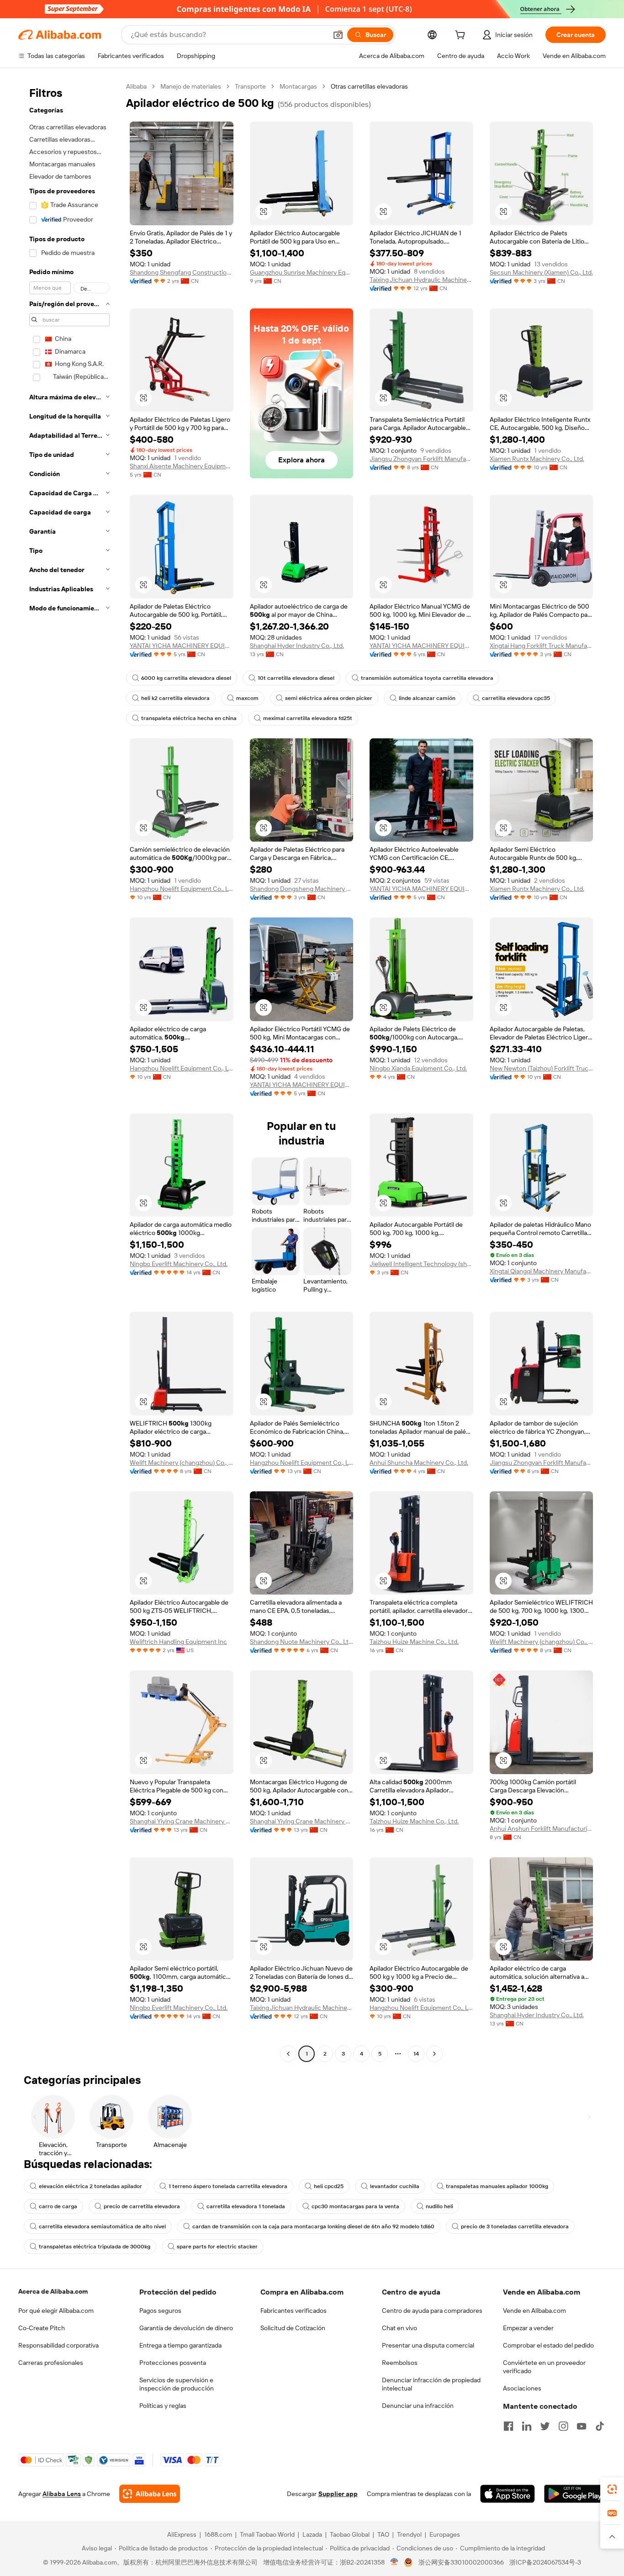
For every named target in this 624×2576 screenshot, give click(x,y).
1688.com (218, 2534)
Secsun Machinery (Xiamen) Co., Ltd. (541, 272)
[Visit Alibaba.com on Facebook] (508, 2426)
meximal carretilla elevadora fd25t (308, 718)
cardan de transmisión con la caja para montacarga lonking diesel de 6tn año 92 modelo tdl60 (313, 2226)
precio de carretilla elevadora (142, 2206)
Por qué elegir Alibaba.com (56, 2311)
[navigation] (69, 1071)
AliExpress (182, 2534)
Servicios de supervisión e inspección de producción (177, 2384)
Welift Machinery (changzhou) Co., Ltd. (182, 1463)
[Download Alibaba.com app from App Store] (508, 2494)
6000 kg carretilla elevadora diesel (186, 678)
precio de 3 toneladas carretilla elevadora (515, 2226)
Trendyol (409, 2534)
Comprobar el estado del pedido (548, 2345)
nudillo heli (439, 2206)
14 (416, 2054)
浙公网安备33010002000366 (461, 2562)
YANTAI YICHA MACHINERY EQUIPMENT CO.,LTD (182, 646)
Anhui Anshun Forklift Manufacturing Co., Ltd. (542, 1829)
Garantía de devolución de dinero (186, 2328)
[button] (338, 35)
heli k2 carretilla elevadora (175, 698)
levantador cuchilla (395, 2186)
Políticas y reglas (163, 2406)
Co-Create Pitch (42, 2328)
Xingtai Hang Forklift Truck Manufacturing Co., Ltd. (542, 646)
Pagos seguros (160, 2311)
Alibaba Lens (62, 2494)
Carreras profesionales (51, 2363)
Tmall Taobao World (267, 2534)
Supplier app (338, 2494)
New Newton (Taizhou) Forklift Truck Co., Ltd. (542, 1068)
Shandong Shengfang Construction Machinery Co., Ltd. (182, 272)
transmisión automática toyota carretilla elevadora (427, 678)
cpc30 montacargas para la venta (355, 2206)
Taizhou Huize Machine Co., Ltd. (414, 1642)
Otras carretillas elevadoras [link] (369, 86)
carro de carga (58, 2206)
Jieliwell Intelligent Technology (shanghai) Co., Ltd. (421, 1264)
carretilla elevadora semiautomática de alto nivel (102, 2226)
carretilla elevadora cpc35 (516, 698)
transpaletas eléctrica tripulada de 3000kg (95, 2247)
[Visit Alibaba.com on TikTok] (600, 2426)
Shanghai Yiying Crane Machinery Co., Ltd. (182, 1821)
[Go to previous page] (288, 2054)
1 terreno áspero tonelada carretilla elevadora (228, 2186)
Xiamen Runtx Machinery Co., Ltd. (537, 459)
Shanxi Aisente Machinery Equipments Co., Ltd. (182, 466)
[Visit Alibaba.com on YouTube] (582, 2426)
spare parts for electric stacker (217, 2247)
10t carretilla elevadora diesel (296, 678)
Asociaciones (522, 2388)
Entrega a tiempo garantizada (180, 2345)
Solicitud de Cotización (293, 2328)
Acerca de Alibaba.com (53, 2291)
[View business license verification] (394, 2562)
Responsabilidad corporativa (58, 2345)
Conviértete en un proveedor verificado (544, 2367)
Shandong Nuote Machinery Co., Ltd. (302, 1642)
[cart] (462, 36)
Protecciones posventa (173, 2363)
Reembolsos (400, 2363)
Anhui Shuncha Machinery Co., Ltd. (419, 1463)
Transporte (250, 86)
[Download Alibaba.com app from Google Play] (575, 2494)
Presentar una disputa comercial (428, 2345)
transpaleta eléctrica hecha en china (189, 718)
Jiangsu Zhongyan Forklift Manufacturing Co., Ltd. (421, 459)
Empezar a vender (528, 2328)
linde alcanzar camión (427, 698)
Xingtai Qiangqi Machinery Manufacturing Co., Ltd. (542, 1271)
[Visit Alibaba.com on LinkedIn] (527, 2426)
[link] (612, 2489)
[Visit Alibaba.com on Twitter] (545, 2426)
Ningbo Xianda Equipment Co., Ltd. (418, 1068)
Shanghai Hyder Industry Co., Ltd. (297, 646)
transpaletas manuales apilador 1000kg (497, 2186)
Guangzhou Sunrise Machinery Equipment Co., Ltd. (302, 272)
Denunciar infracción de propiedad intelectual (431, 2384)
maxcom (247, 698)
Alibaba (136, 86)
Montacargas (298, 86)
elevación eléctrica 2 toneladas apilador (90, 2186)
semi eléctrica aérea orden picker (329, 698)
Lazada (312, 2534)
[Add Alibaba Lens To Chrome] (150, 2494)
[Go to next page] (434, 2054)
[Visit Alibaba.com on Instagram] (563, 2426)
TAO (383, 2534)
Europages (445, 2534)
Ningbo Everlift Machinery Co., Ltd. (179, 1264)
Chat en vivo (399, 2328)
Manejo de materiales (191, 86)
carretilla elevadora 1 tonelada (246, 2206)
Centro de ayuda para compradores (432, 2311)
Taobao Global (350, 2534)
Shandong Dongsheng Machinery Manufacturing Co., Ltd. (302, 889)
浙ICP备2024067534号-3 (545, 2562)
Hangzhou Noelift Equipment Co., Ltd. (182, 889)
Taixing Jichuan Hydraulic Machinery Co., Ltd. (421, 280)
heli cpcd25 (329, 2186)
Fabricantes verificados (293, 2311)
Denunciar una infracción (418, 2406)
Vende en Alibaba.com (534, 2311)
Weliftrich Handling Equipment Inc (178, 1642)
